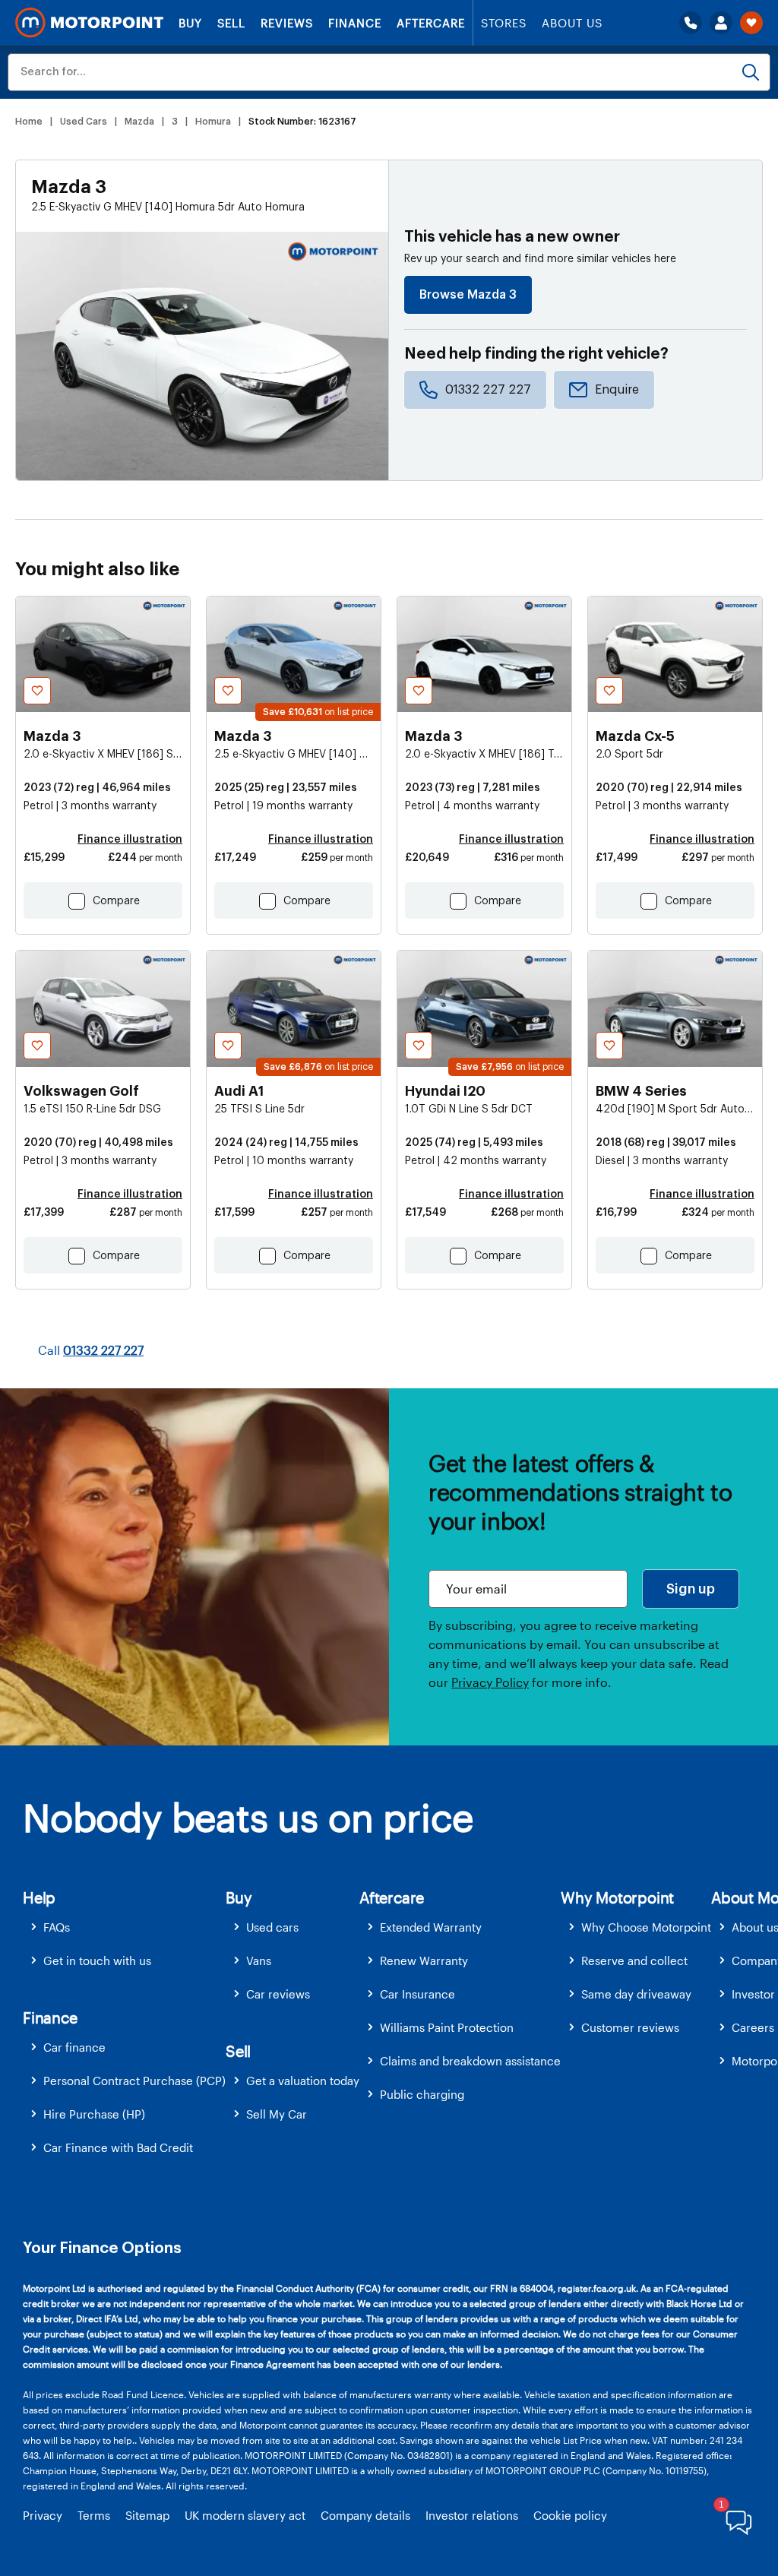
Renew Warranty (424, 1960)
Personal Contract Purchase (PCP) (134, 2081)
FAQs (57, 1927)
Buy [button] (239, 1897)
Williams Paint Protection (447, 2027)
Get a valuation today (303, 2081)
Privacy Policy (490, 1682)
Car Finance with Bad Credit (118, 2147)
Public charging (422, 2094)
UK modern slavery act (245, 2515)
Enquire (617, 390)
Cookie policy (570, 2515)
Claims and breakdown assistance (470, 2061)
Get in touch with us (97, 1960)
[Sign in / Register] (721, 23)
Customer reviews (630, 2027)
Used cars (272, 1927)
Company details (365, 2515)
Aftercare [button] (392, 1897)
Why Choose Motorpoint (646, 1927)
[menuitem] (124, 1927)
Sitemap (147, 2515)
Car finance (74, 2047)
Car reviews (278, 1994)
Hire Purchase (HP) (94, 2114)
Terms (94, 2515)
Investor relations (472, 2515)
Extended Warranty (431, 1927)
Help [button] (39, 1897)
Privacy (43, 2515)
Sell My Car (277, 2114)
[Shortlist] (751, 23)
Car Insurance (417, 1994)
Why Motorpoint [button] (617, 1897)
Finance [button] (50, 2017)
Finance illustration (130, 840)
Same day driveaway (636, 1994)
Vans (259, 1960)
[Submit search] (751, 72)
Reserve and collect (634, 1960)
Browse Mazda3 (468, 295)
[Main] (89, 23)
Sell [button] (238, 2051)
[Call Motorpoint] (691, 23)
